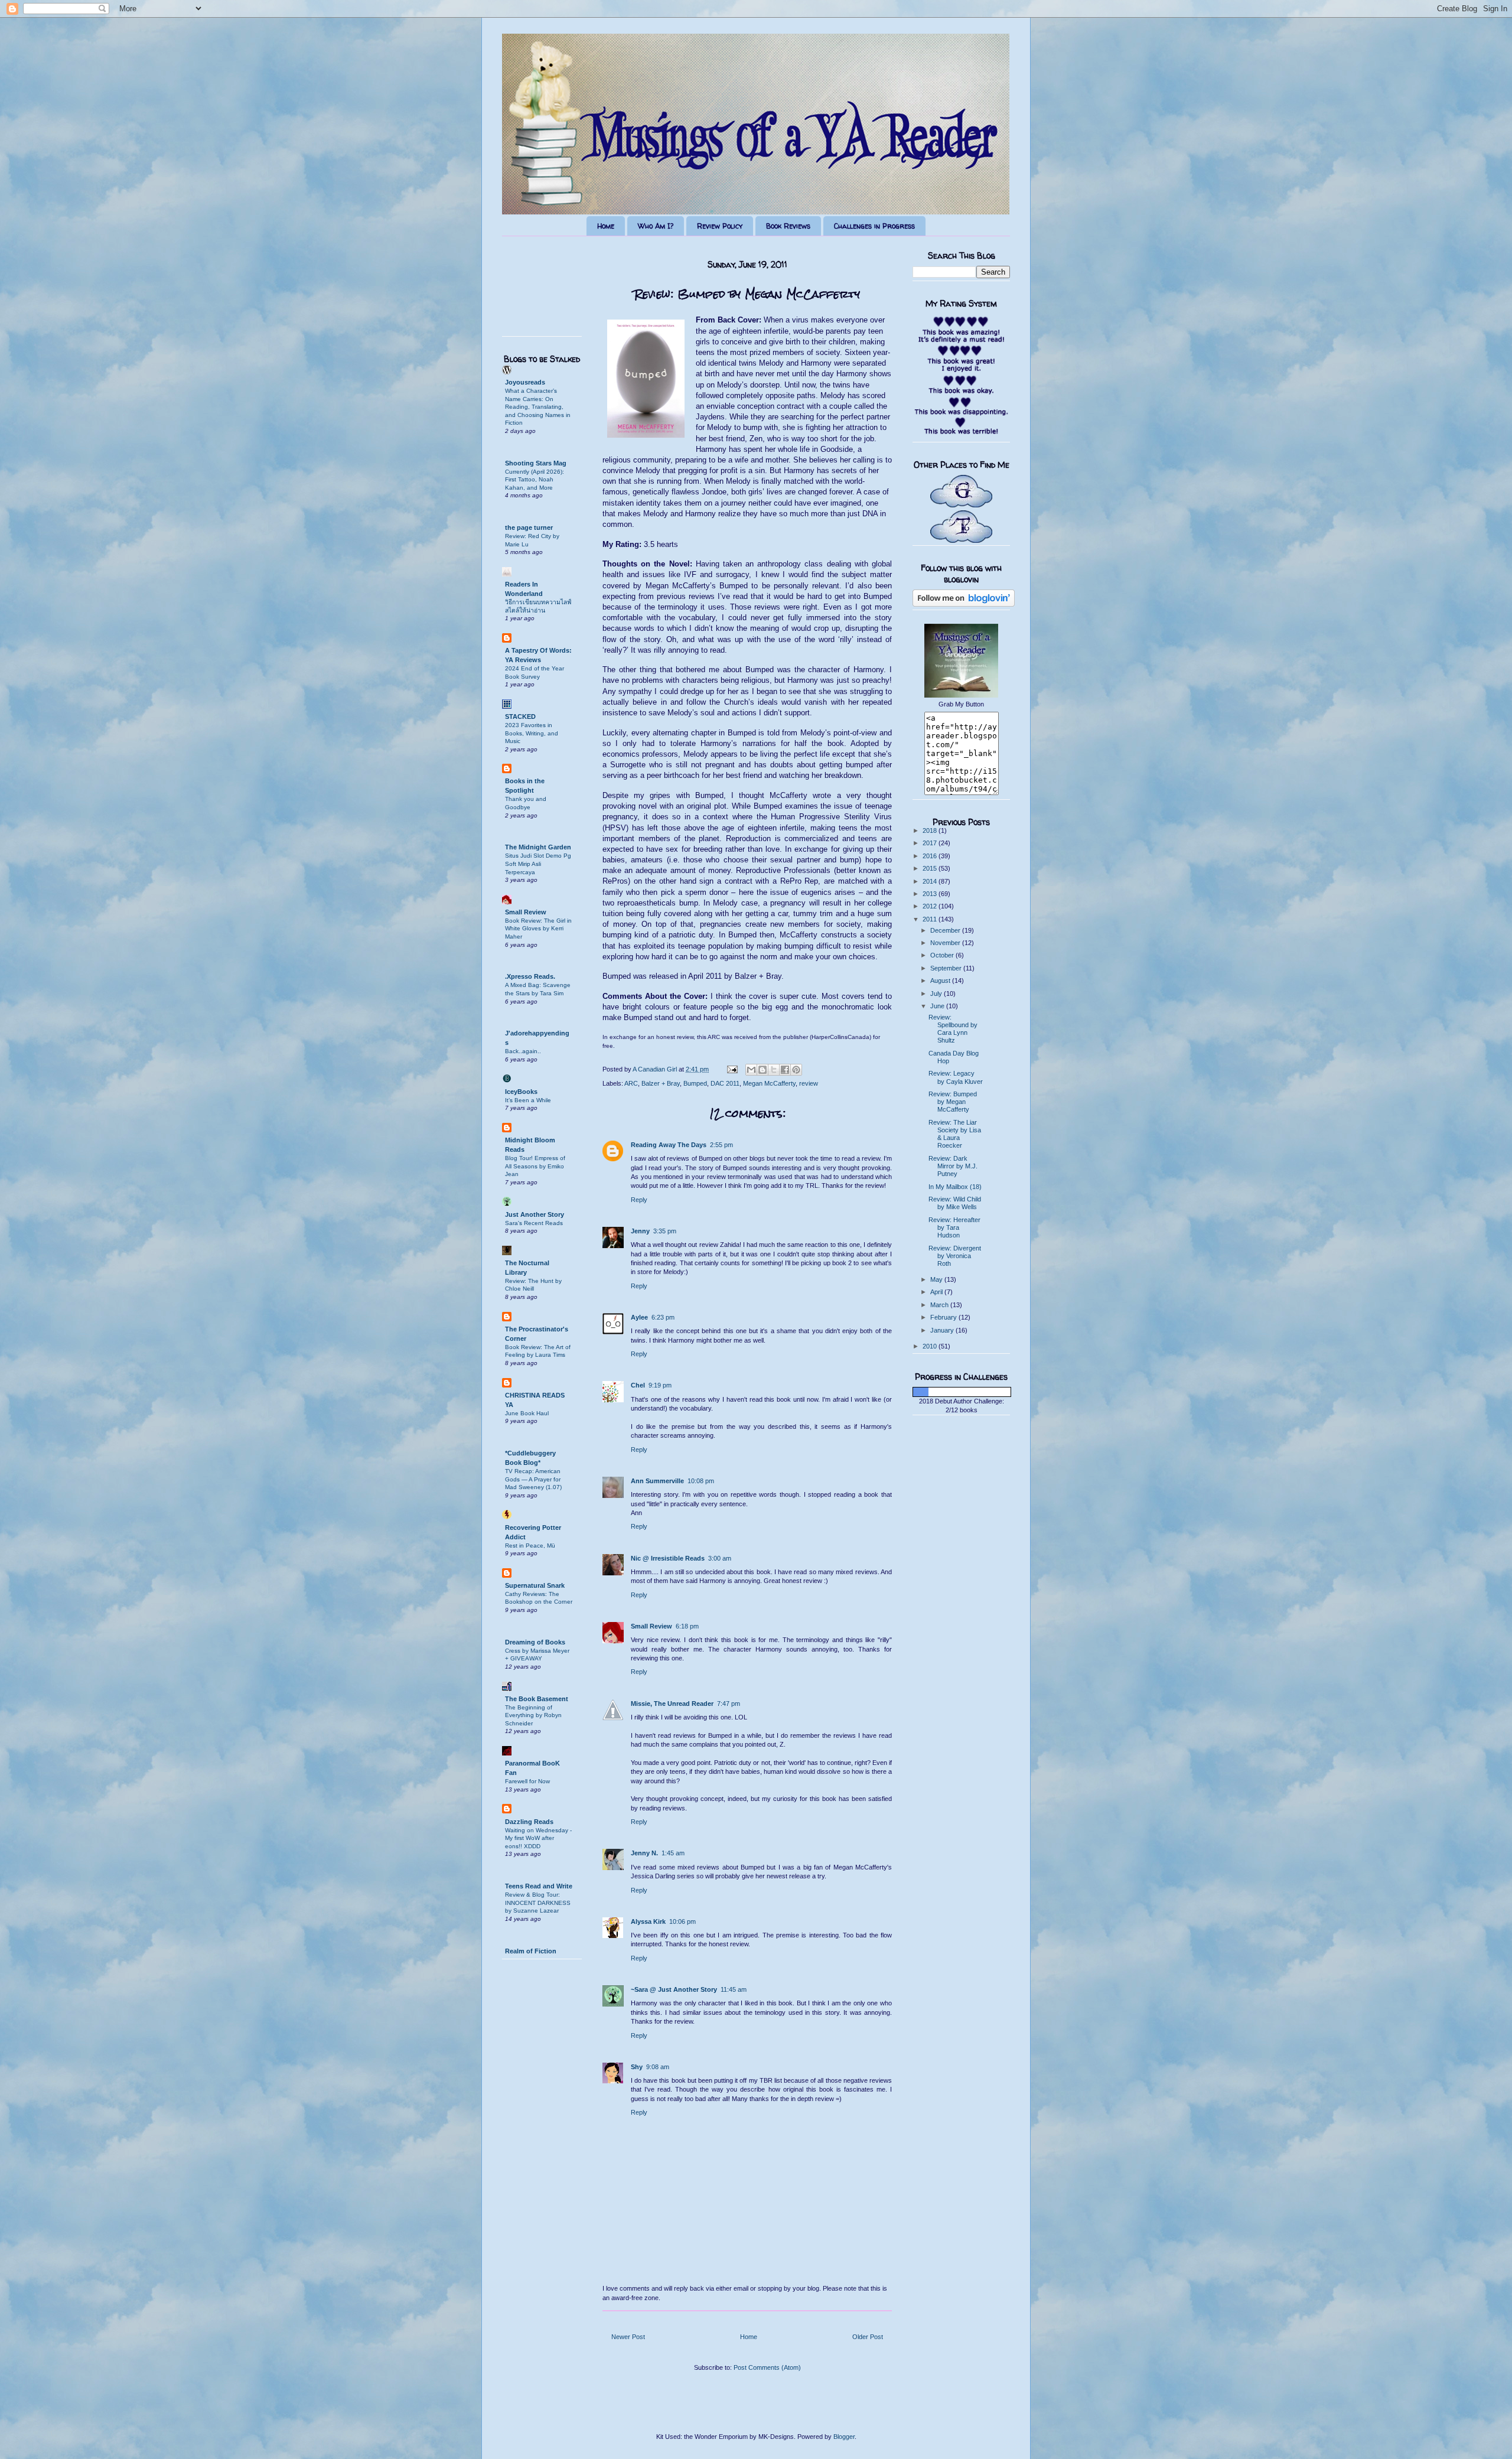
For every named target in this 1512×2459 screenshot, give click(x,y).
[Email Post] (731, 1069)
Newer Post (628, 2337)
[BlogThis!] (762, 1070)
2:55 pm (721, 1145)
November (946, 943)
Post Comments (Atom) (767, 2367)
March (940, 1305)
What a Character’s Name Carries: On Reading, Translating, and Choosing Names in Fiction (538, 407)
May (937, 1279)
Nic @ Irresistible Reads (668, 1558)
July (937, 994)
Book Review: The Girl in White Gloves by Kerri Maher (538, 929)
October (943, 955)
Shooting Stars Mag (536, 463)
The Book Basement (537, 1699)
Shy (637, 2067)
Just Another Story (535, 1214)
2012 (931, 906)
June (938, 1006)
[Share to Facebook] (785, 1070)
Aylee (639, 1317)
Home (606, 226)
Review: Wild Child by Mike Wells (955, 1203)
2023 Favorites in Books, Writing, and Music (532, 733)
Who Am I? (656, 226)
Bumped (695, 1083)
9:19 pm (660, 1385)
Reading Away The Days (669, 1145)
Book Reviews (788, 226)
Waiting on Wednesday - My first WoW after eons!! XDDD (538, 1838)
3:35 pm (665, 1231)
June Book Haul (527, 1413)
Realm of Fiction (531, 1951)
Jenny (640, 1231)
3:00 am (720, 1558)
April (937, 1292)
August (941, 981)
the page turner (529, 527)
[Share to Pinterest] (796, 1070)
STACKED (520, 716)
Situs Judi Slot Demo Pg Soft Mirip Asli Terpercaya (538, 864)
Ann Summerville (657, 1481)
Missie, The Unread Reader (672, 1704)
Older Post (868, 2337)
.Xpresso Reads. (530, 976)
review (809, 1083)
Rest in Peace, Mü (530, 1546)
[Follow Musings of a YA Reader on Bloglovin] (964, 604)
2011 (931, 919)
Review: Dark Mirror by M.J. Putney (953, 1166)
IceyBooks (521, 1092)
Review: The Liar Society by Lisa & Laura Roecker (955, 1134)
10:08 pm (701, 1481)
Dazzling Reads (529, 1822)
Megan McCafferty (769, 1083)
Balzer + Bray (661, 1083)
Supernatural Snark (535, 1585)
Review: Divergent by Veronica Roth (955, 1256)
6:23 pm (663, 1317)
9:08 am (658, 2067)
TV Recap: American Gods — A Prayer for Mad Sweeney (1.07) (533, 1479)
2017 (931, 843)
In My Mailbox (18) (955, 1187)
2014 (931, 881)
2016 (931, 856)
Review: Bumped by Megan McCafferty (953, 1102)
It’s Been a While (528, 1100)
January (943, 1330)
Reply (639, 1200)
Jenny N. (644, 1853)
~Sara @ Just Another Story (674, 1989)
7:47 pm (729, 1704)
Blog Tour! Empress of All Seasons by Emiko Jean (535, 1166)
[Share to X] (774, 1070)
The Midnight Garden (538, 847)
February (944, 1317)
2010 (931, 1346)
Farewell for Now (527, 1781)
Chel (638, 1385)
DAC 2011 (725, 1083)
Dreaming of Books (535, 1642)
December (946, 930)
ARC (631, 1083)
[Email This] (751, 1070)
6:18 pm (687, 1626)
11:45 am (734, 1989)
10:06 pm (682, 1921)
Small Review (651, 1626)
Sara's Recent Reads (534, 1223)
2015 (931, 868)
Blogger (844, 2437)
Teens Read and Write (539, 1886)
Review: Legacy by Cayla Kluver (956, 1077)
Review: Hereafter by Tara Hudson (954, 1227)
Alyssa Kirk (648, 1921)
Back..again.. (523, 1051)
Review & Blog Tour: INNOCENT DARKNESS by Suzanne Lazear (538, 1903)
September (947, 968)
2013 (931, 894)
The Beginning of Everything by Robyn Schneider (533, 1715)
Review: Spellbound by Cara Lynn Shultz (953, 1029)
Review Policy (720, 226)
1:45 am (673, 1853)
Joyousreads (525, 382)
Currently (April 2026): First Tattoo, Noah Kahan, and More (535, 480)
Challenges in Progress (874, 226)
